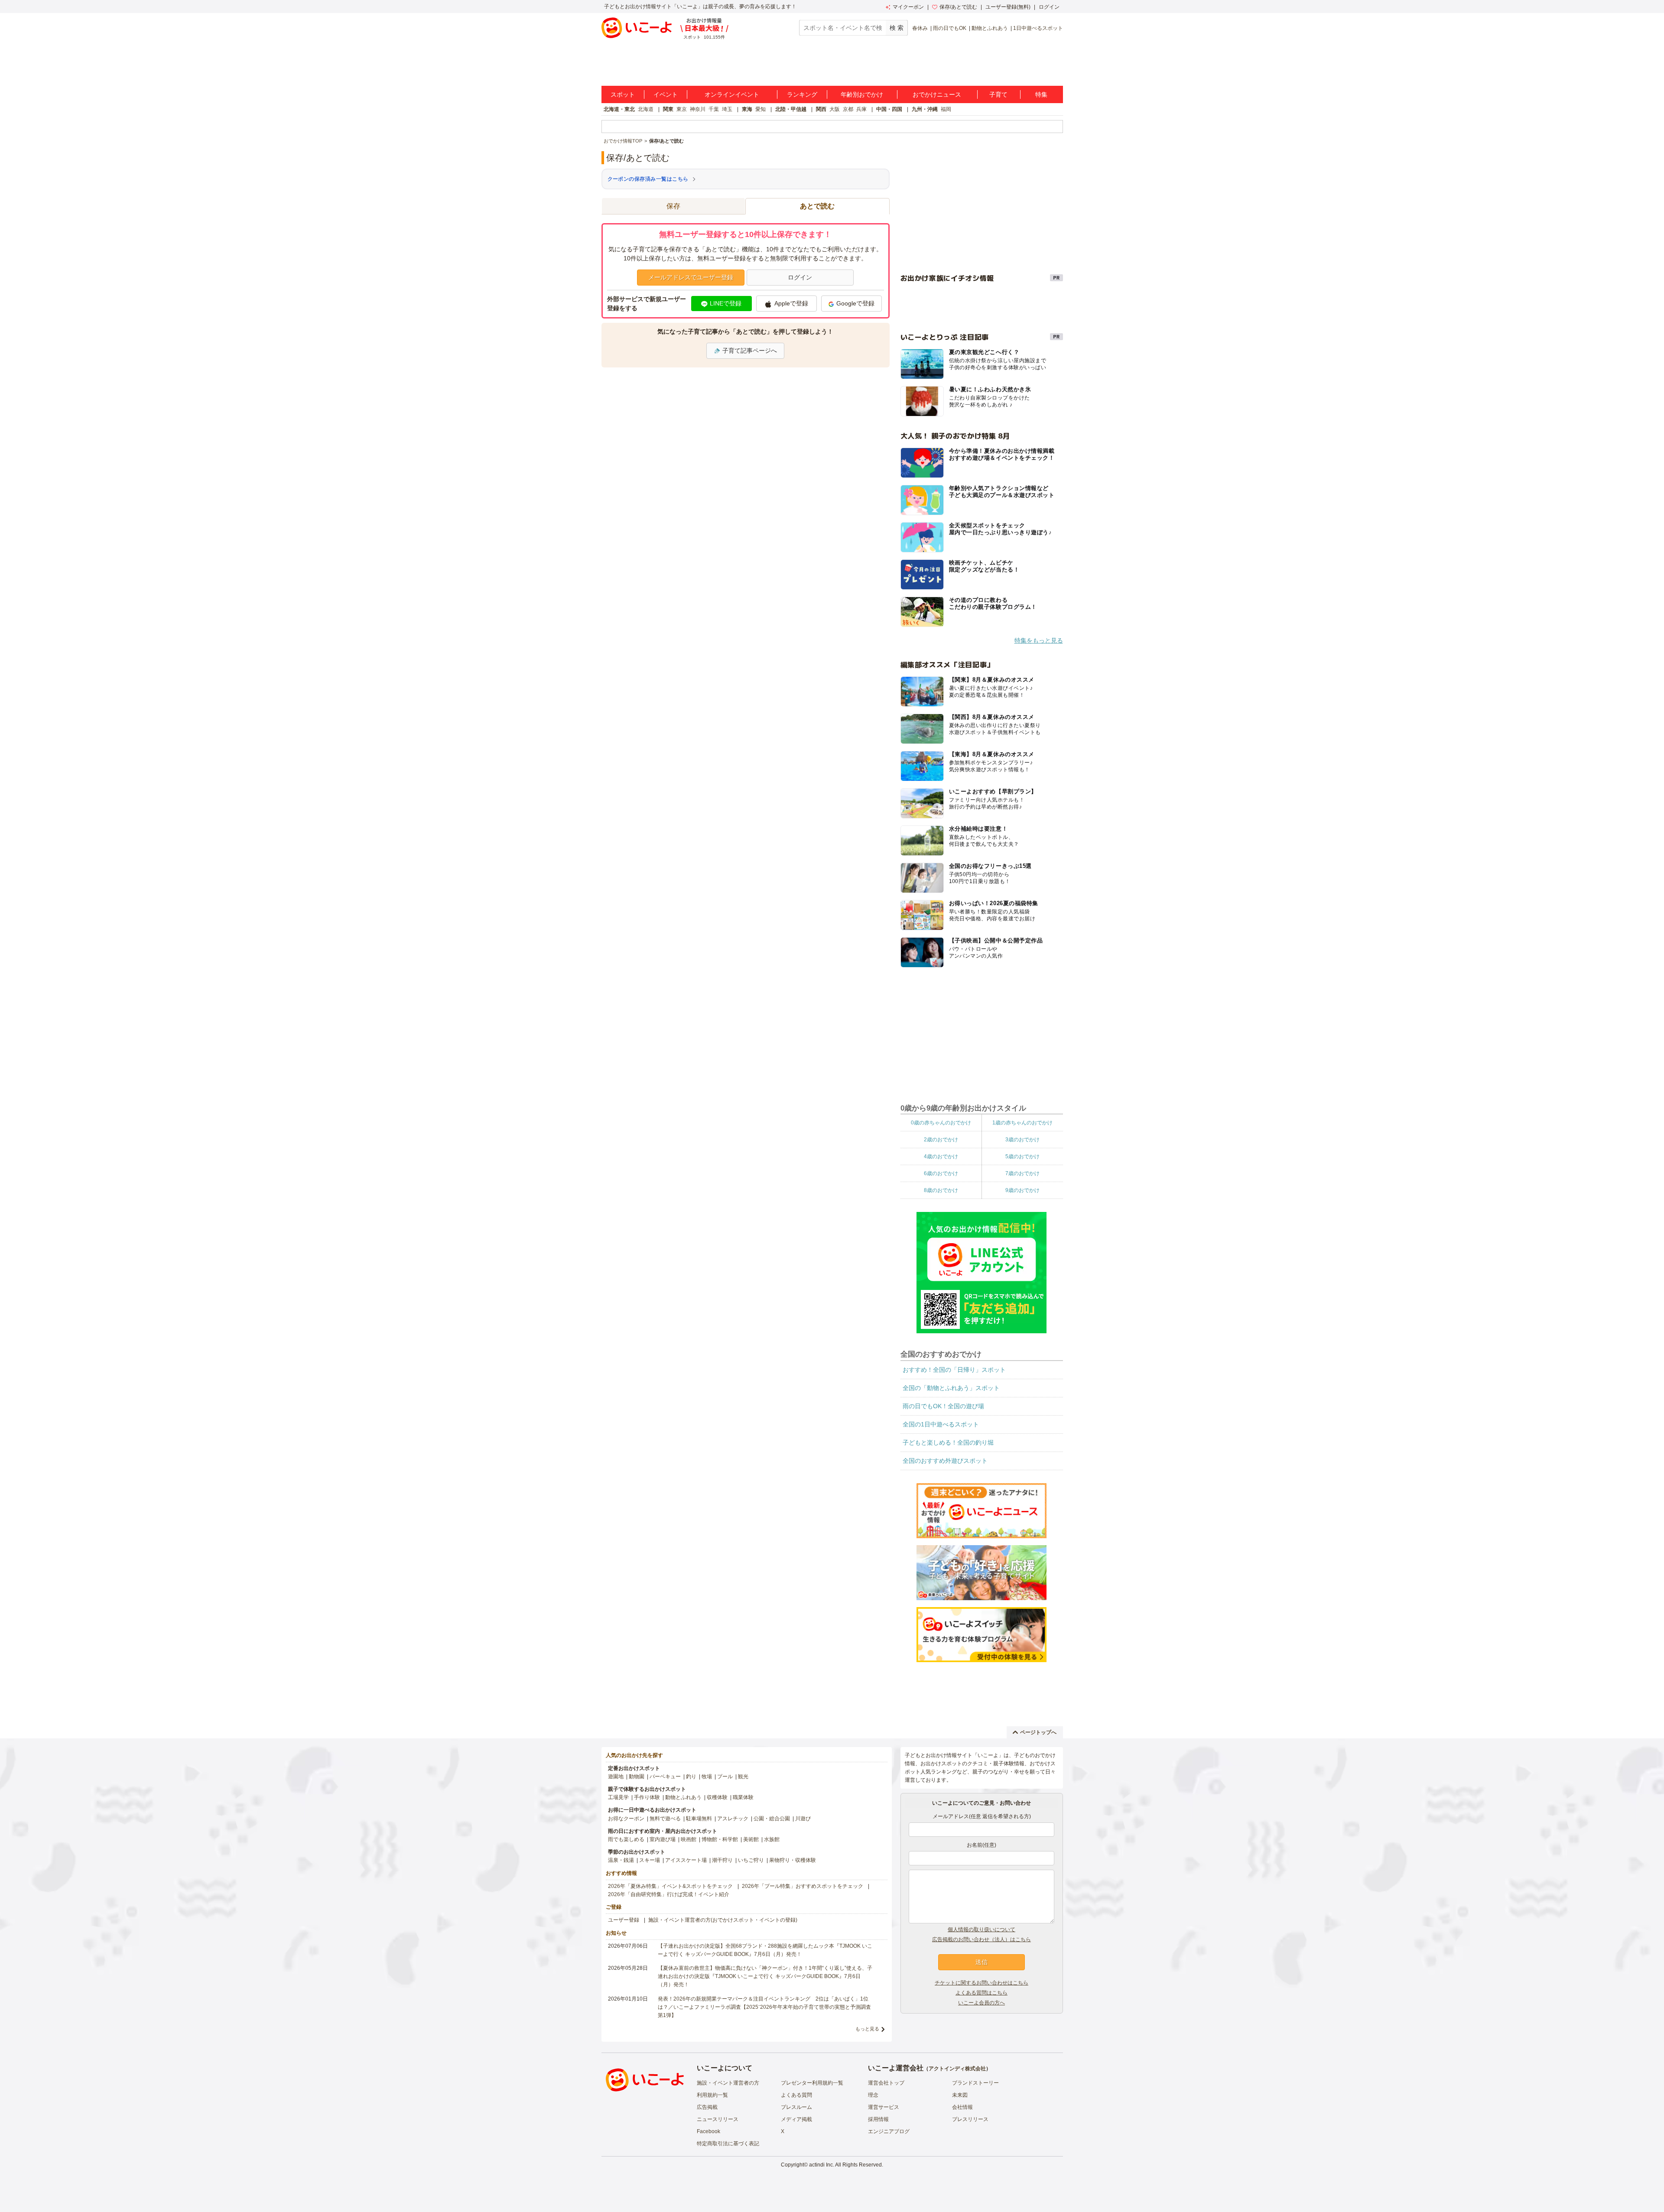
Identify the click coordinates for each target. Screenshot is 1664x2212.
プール (725, 1777)
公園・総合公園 (772, 1819)
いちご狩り (751, 1860)
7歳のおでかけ (1022, 1173)
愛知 (760, 109)
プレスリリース (970, 2119)
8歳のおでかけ (941, 1190)
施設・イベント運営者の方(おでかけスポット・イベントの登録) (723, 1920)
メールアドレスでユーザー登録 (691, 277)
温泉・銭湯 (621, 1860)
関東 (668, 109)
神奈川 (698, 109)
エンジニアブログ (889, 2131)
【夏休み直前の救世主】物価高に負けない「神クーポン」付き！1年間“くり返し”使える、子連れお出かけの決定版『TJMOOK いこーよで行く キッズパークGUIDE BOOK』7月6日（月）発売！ (765, 1976)
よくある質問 (796, 2095)
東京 (682, 109)
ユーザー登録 (624, 1920)
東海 (747, 109)
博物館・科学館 (720, 1839)
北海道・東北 (619, 109)
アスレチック (733, 1819)
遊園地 (616, 1777)
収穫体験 (717, 1797)
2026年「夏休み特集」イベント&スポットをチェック (670, 1886)
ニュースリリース (718, 2119)
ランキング (802, 94)
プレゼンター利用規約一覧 (812, 2083)
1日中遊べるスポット (1038, 28)
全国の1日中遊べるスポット (941, 1424)
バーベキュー (665, 1777)
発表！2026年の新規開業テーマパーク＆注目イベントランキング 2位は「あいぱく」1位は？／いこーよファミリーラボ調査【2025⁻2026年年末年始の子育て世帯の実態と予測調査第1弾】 (764, 2007)
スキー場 (650, 1860)
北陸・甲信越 (791, 109)
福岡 (946, 109)
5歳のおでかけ (1022, 1156)
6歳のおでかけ (941, 1173)
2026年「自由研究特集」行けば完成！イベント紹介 (669, 1894)
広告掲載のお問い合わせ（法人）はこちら (981, 1939)
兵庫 (861, 109)
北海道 (646, 109)
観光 (743, 1777)
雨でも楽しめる (626, 1839)
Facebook (708, 2131)
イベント (666, 94)
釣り (691, 1777)
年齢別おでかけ (862, 94)
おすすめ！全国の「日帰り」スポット (954, 1370)
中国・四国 (889, 109)
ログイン (1049, 7)
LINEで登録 (726, 303)
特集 (1041, 94)
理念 (873, 2095)
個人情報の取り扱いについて (981, 1929)
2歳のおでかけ (941, 1140)
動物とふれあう (990, 28)
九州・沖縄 (925, 109)
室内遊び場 (663, 1839)
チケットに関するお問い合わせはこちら (981, 1983)
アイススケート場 (686, 1860)
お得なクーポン (626, 1819)
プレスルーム (796, 2107)
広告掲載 (707, 2107)
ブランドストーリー (975, 2083)
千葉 (714, 109)
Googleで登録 (855, 303)
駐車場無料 (699, 1819)
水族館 (772, 1839)
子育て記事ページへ (750, 351)
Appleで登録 (791, 303)
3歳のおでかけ (1022, 1140)
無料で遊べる (665, 1819)
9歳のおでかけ (1022, 1190)
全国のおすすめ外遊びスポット (945, 1461)
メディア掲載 (796, 2119)
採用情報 (878, 2119)
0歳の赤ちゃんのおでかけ (941, 1123)
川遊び (803, 1819)
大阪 (835, 109)
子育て (998, 94)
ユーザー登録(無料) (1008, 7)
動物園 (637, 1777)
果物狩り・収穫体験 (793, 1860)
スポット (623, 94)
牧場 (707, 1777)
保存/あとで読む (958, 7)
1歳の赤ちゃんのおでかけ (1022, 1123)
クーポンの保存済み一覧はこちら (648, 179)
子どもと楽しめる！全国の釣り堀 (948, 1442)
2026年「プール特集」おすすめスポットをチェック (803, 1886)
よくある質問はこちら (981, 1993)
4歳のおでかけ (941, 1156)
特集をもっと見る (1039, 640)
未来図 (960, 2095)
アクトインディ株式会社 (957, 2069)
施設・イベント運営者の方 (728, 2083)
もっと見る (867, 2029)
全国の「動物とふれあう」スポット (951, 1388)
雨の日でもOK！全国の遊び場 (943, 1406)
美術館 (751, 1839)
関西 (821, 109)
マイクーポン (908, 7)
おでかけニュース (937, 94)
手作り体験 (647, 1797)
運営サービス (884, 2107)
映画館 (689, 1839)
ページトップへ (1038, 1732)
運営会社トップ (886, 2083)
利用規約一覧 (712, 2095)
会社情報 (962, 2107)
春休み (920, 28)
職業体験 (743, 1797)
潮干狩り (722, 1860)
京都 (848, 109)
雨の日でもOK (950, 28)
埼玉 (727, 109)
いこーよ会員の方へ (981, 2003)
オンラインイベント (732, 94)
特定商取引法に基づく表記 (728, 2144)
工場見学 (618, 1797)
